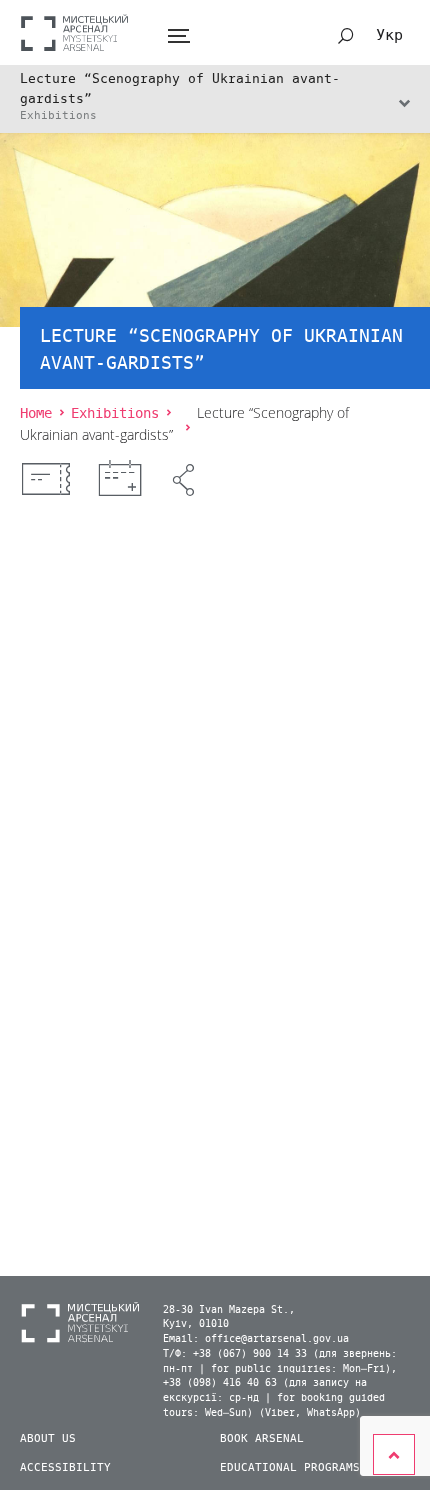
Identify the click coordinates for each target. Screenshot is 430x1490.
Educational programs (290, 1467)
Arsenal (75, 32)
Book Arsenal (262, 1438)
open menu (178, 36)
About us (48, 1438)
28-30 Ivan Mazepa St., (229, 1310)
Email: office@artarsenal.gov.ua (256, 1339)
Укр (389, 35)
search (346, 36)
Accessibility (65, 1467)
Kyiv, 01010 (196, 1324)
